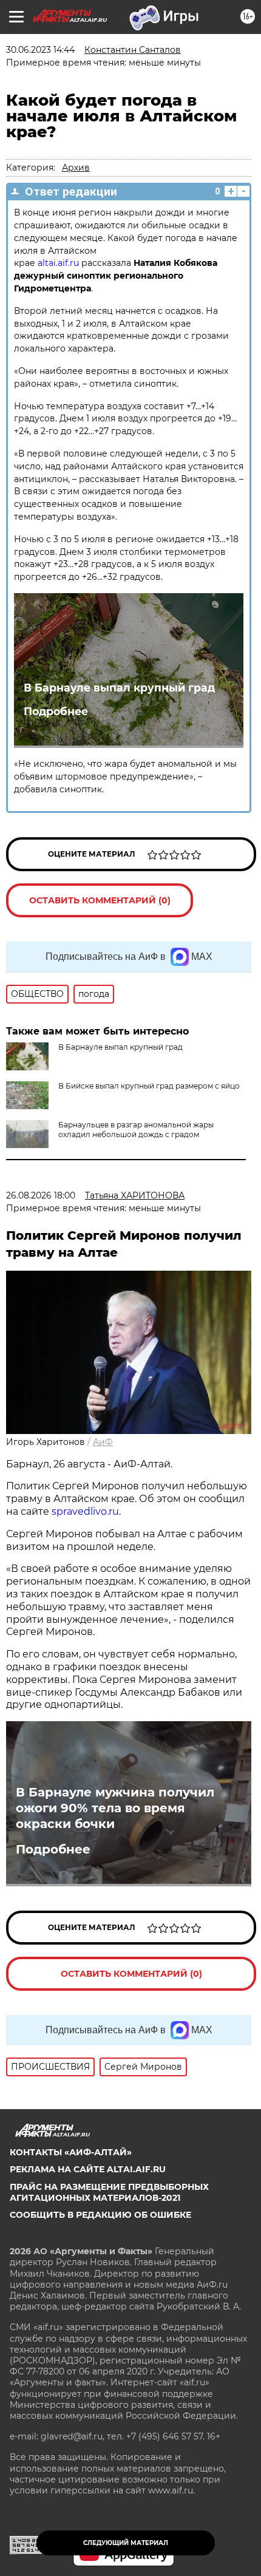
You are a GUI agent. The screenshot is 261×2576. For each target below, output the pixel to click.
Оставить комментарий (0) (100, 900)
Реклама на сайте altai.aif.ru (88, 2169)
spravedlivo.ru (85, 1511)
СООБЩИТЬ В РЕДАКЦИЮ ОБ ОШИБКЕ (100, 2215)
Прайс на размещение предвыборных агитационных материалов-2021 (109, 2192)
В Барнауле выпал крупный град (119, 688)
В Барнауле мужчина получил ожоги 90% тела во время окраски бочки (115, 1808)
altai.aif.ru (58, 263)
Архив (76, 168)
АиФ (103, 1442)
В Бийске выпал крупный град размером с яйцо (149, 1086)
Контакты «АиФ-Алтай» (71, 2152)
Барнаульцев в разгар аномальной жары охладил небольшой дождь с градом (136, 1130)
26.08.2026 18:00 (41, 1195)
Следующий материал (126, 2543)
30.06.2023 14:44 (40, 50)
